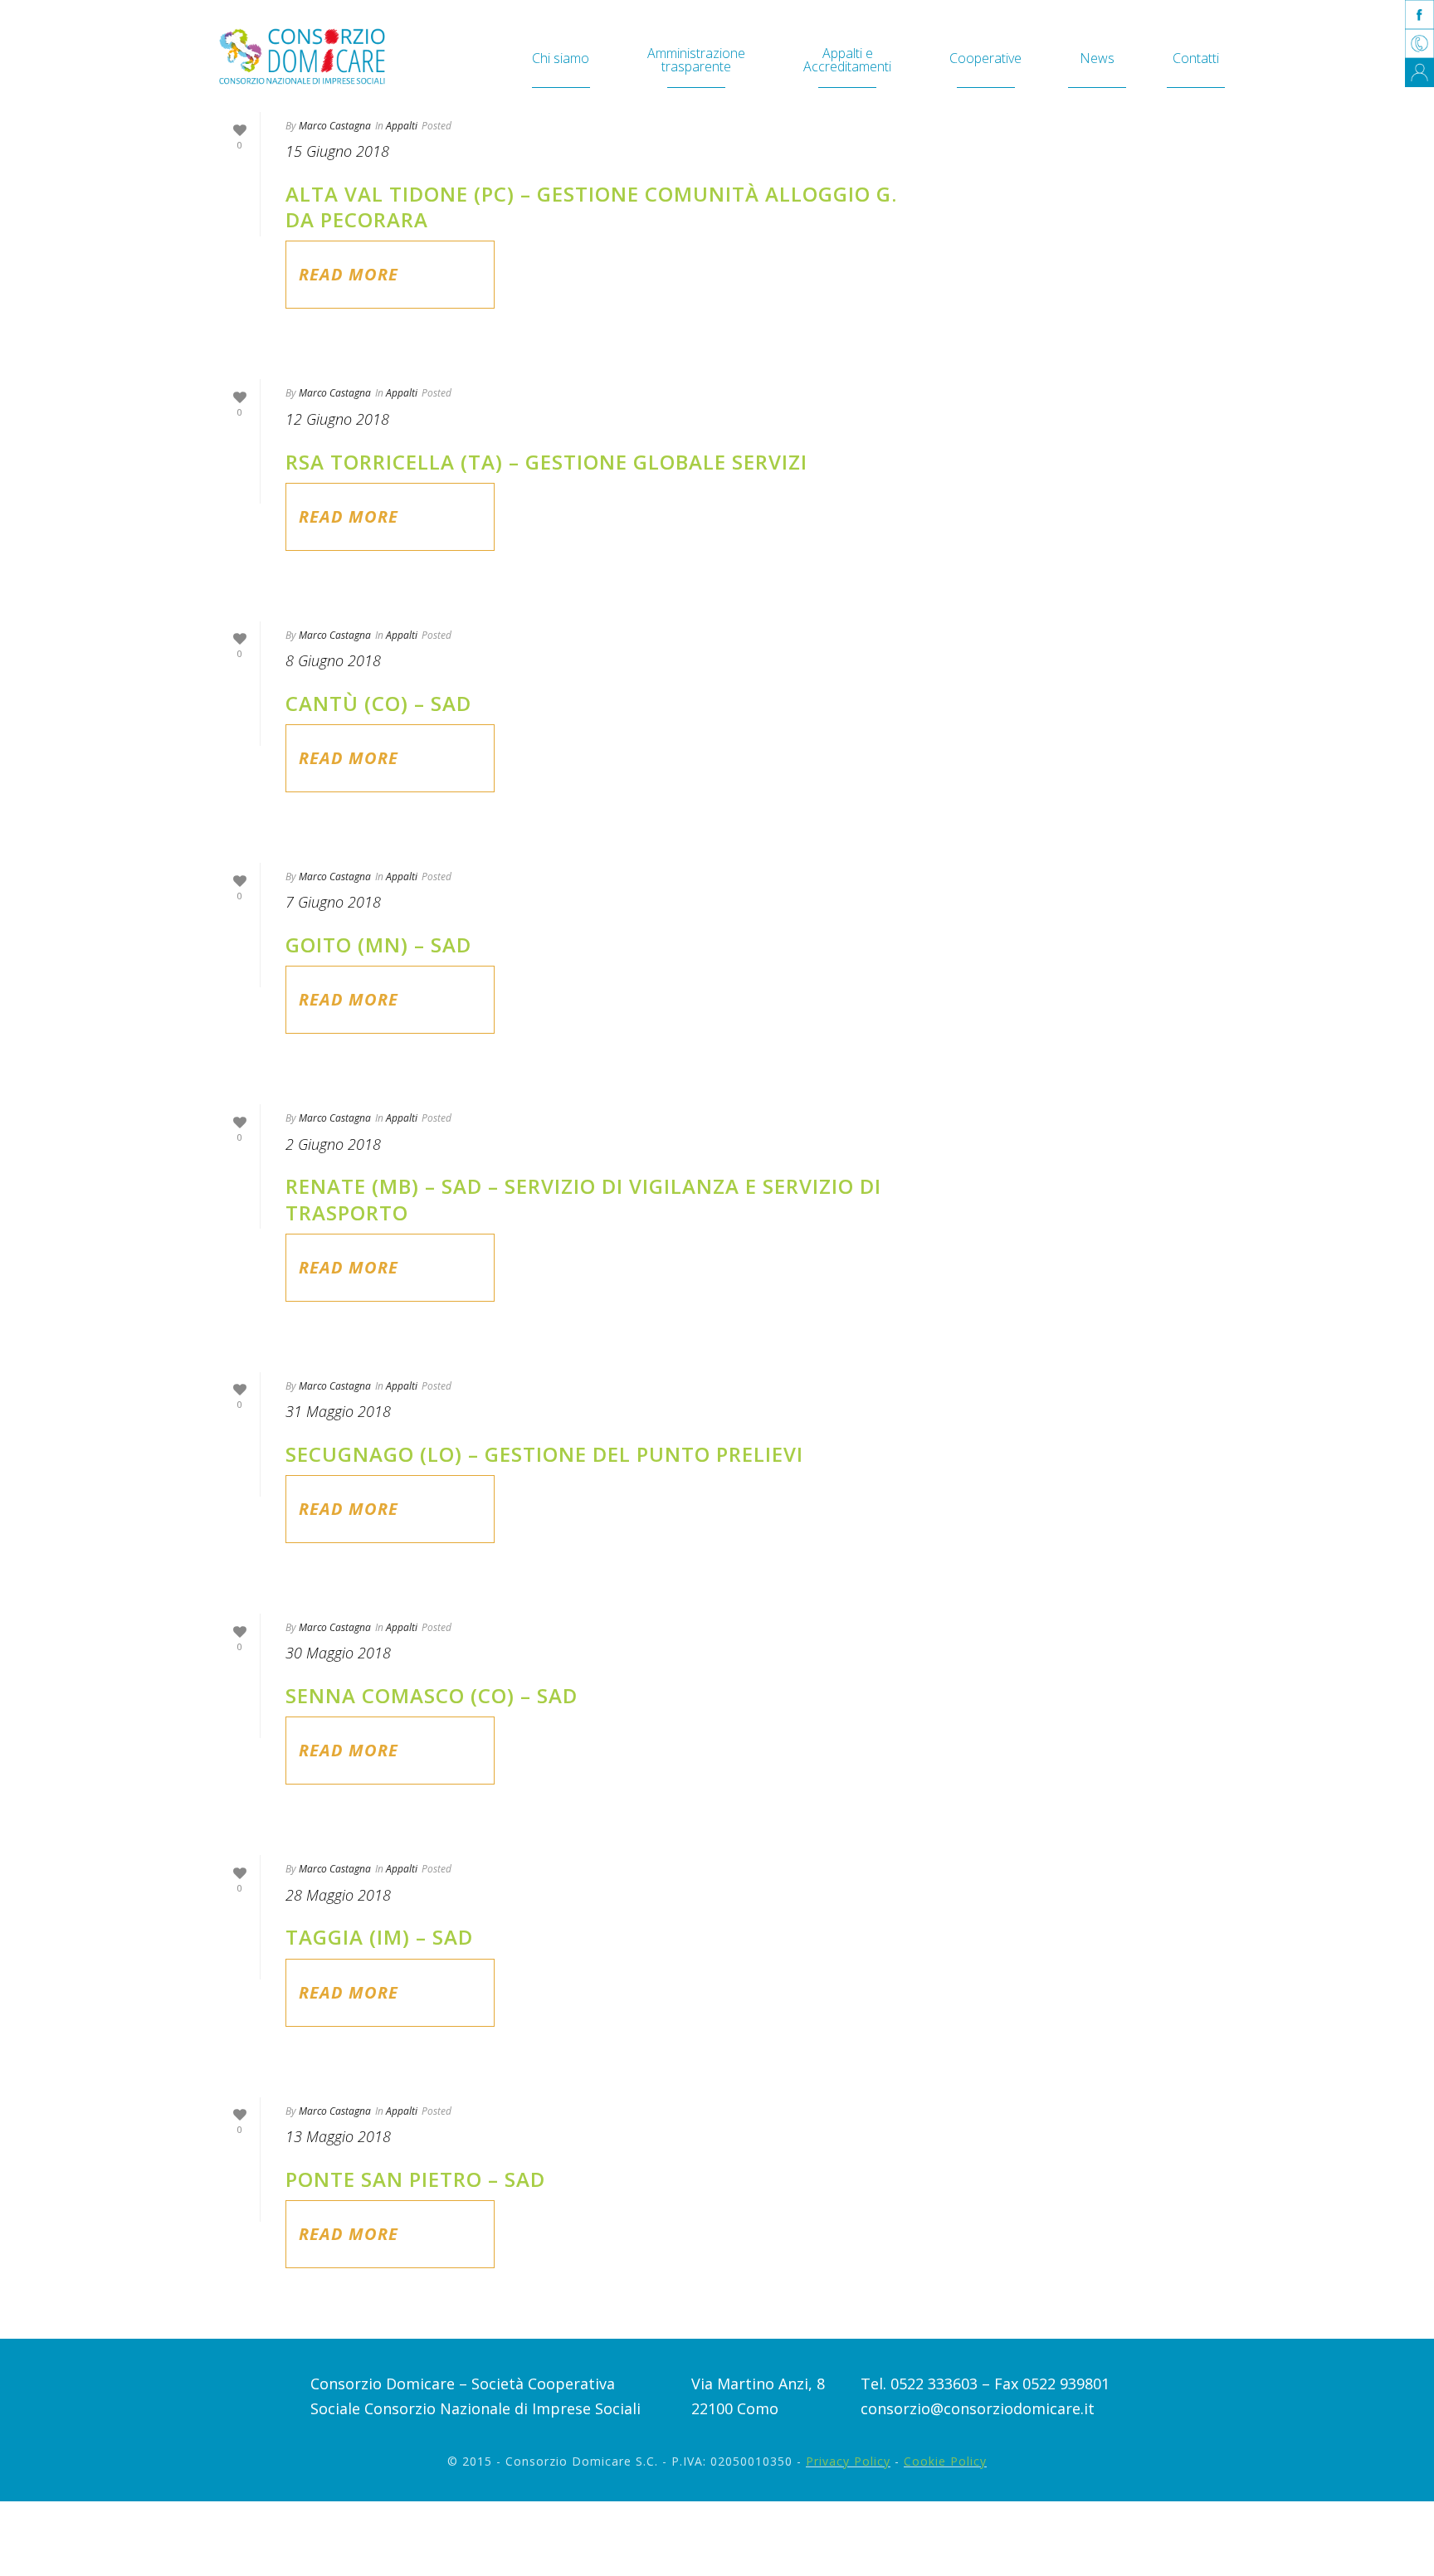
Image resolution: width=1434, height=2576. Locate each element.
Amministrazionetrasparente (696, 60)
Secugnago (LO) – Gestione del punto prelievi (544, 1454)
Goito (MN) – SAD (378, 945)
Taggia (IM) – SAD (379, 1937)
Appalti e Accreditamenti (847, 60)
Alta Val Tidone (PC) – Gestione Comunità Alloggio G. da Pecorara (591, 207)
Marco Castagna (335, 126)
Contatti (1196, 58)
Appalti (402, 126)
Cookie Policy (945, 2461)
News (1097, 58)
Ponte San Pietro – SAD (415, 2179)
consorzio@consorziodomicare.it (978, 2408)
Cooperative (985, 58)
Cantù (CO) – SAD (378, 703)
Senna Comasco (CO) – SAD (432, 1695)
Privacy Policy (848, 2461)
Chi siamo (561, 58)
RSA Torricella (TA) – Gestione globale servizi (546, 462)
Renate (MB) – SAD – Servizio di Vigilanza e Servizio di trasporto (583, 1199)
